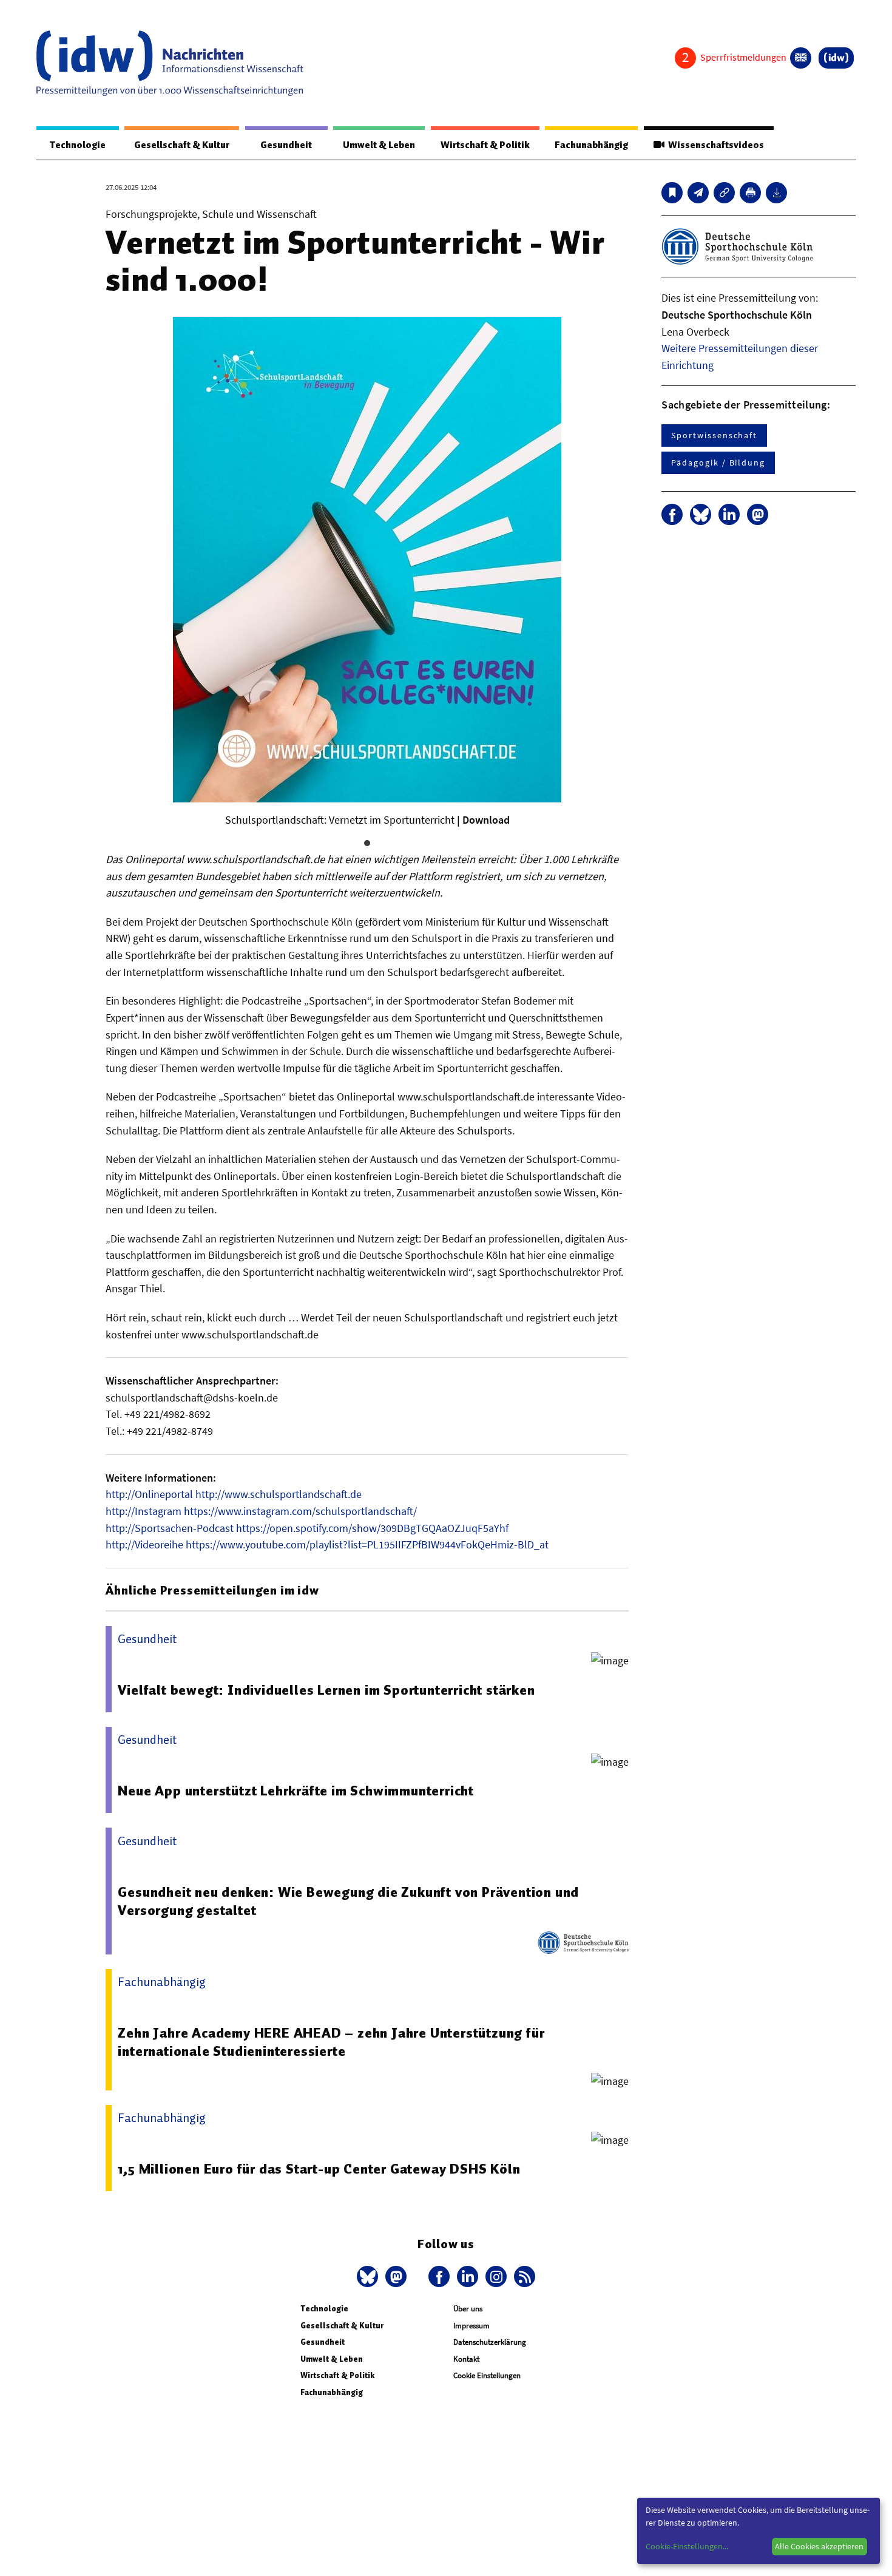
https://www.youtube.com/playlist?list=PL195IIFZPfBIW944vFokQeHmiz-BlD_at (367, 1544)
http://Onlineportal (149, 1494)
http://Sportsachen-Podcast (170, 1528)
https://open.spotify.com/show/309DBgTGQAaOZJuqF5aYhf (372, 1528)
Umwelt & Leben (379, 145)
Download (486, 820)
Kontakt (466, 2359)
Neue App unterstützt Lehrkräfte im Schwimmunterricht (296, 1791)
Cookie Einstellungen (487, 2375)
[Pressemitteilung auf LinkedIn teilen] (729, 514)
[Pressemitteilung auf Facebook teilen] (672, 514)
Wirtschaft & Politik (485, 145)
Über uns (468, 2309)
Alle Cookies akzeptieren (819, 2546)
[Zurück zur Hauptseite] (836, 58)
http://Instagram (144, 1511)
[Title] (724, 193)
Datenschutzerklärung (490, 2342)
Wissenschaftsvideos (714, 145)
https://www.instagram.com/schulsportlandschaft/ (300, 1511)
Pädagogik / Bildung (718, 463)
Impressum (471, 2326)
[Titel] (672, 193)
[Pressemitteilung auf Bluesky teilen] (701, 514)
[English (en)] (801, 58)
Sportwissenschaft (714, 435)
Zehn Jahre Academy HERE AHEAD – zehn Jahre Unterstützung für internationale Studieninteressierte (331, 2042)
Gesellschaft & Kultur (182, 145)
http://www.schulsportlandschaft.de (279, 1494)
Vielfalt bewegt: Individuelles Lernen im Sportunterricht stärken (326, 1690)
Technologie (78, 145)
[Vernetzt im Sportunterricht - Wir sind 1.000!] (698, 193)
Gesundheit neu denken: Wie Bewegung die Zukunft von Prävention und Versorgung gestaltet (348, 1901)
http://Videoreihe (144, 1544)
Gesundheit (286, 145)
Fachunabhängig (591, 145)
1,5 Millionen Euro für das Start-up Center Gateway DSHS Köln (319, 2169)
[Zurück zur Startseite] (170, 63)
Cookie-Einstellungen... (687, 2546)
